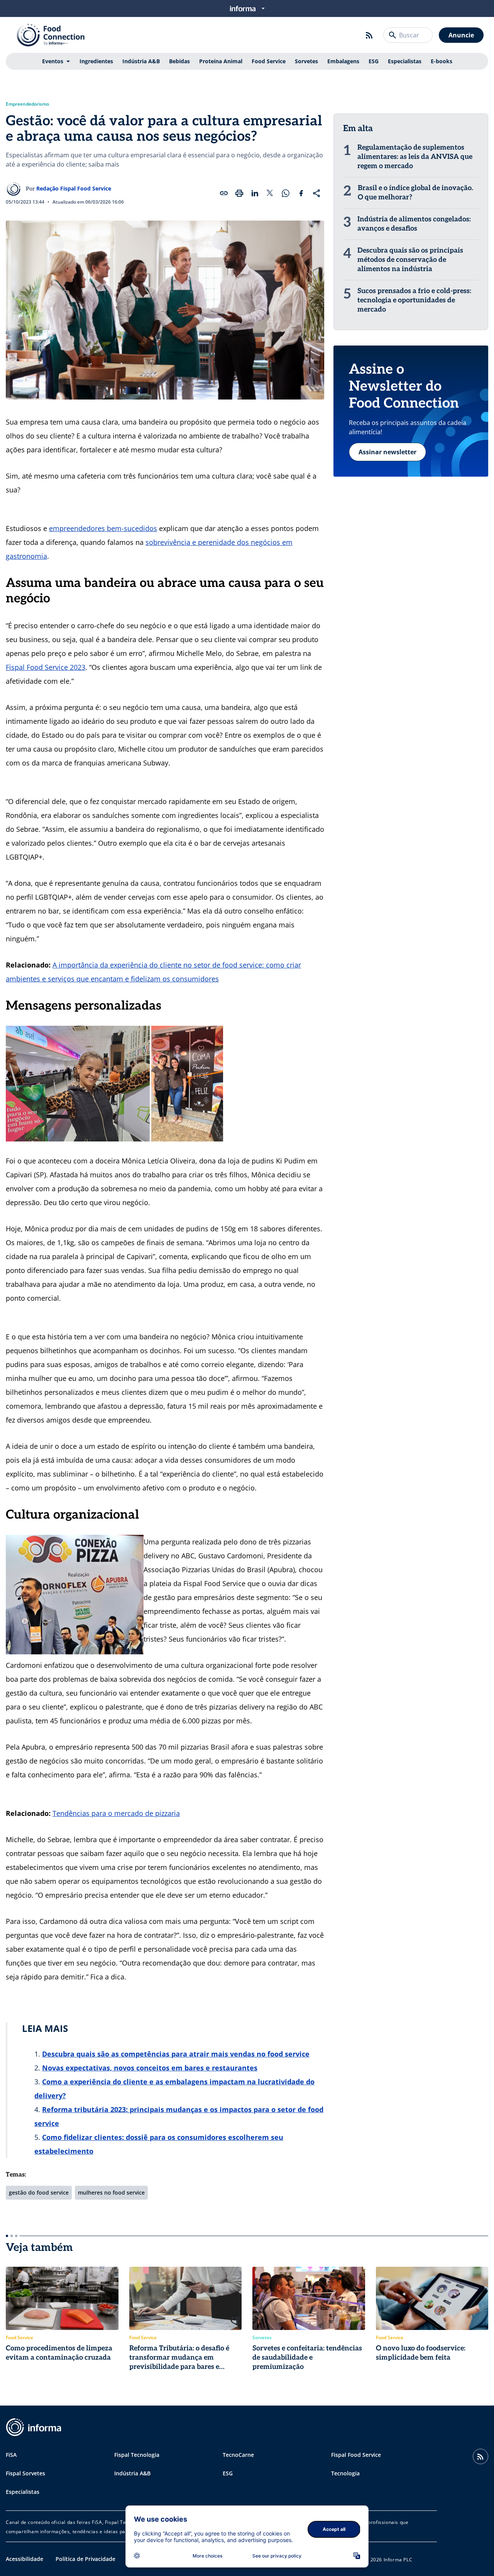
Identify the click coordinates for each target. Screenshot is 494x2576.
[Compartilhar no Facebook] (301, 193)
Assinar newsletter (387, 452)
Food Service (269, 61)
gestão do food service (39, 2192)
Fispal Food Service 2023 (46, 667)
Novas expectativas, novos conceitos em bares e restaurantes (150, 2068)
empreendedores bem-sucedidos (103, 528)
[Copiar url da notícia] (224, 193)
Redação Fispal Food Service (74, 188)
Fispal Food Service (356, 2455)
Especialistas (405, 61)
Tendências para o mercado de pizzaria (116, 1813)
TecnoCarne (238, 2455)
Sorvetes (306, 61)
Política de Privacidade (85, 2559)
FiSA (11, 2455)
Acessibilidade (25, 2559)
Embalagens (343, 61)
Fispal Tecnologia (137, 2455)
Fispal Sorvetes (25, 2473)
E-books (442, 61)
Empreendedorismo (27, 104)
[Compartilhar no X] (270, 193)
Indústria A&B (141, 61)
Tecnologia (345, 2473)
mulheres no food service (111, 2192)
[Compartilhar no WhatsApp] (286, 193)
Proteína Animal (221, 61)
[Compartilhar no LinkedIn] (255, 193)
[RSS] (369, 35)
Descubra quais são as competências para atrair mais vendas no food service (176, 2054)
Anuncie (461, 35)
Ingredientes (96, 61)
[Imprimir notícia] (239, 193)
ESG (374, 61)
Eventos (53, 61)
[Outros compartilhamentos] (316, 193)
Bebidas (179, 61)
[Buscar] (392, 35)
